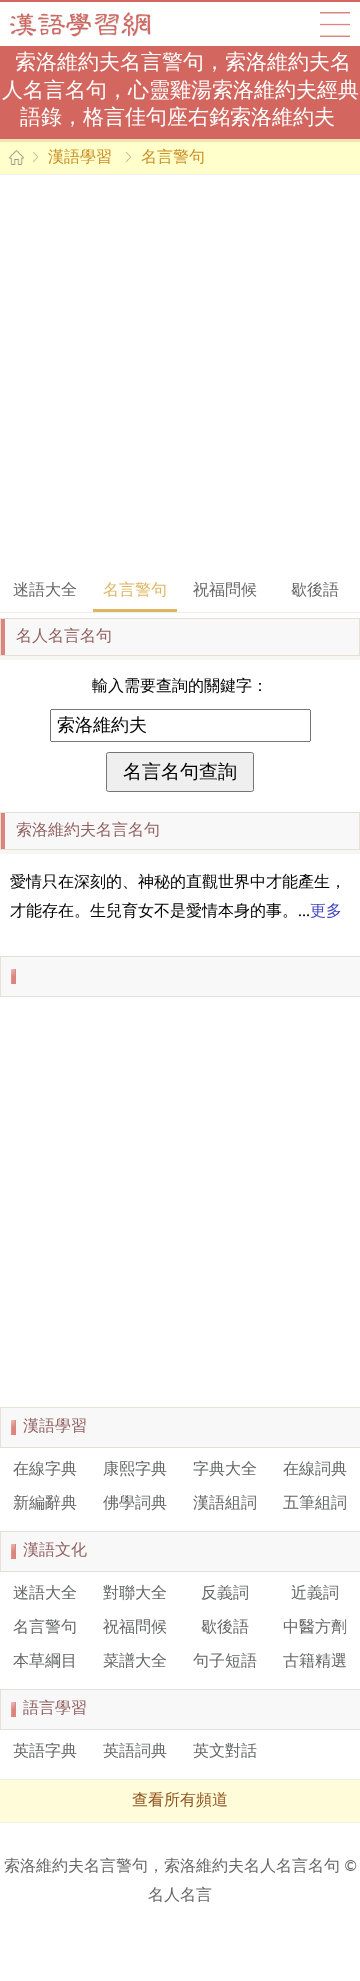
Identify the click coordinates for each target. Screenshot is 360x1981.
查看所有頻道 (180, 1801)
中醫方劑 (315, 1628)
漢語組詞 (225, 1504)
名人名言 (180, 1896)
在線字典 (45, 1470)
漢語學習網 (100, 24)
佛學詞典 (135, 1504)
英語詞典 (135, 1752)
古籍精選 (315, 1662)
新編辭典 (45, 1504)
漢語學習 (80, 158)
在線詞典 (315, 1470)
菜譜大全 (135, 1662)
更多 (326, 912)
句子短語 (225, 1662)
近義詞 (315, 1594)
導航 (335, 24)
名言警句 (173, 158)
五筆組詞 (315, 1504)
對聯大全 (135, 1594)
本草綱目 (45, 1662)
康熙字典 (135, 1470)
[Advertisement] (180, 375)
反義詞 (225, 1594)
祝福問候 (225, 591)
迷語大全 (45, 591)
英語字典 (45, 1752)
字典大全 (225, 1470)
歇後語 (315, 591)
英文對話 (225, 1752)
